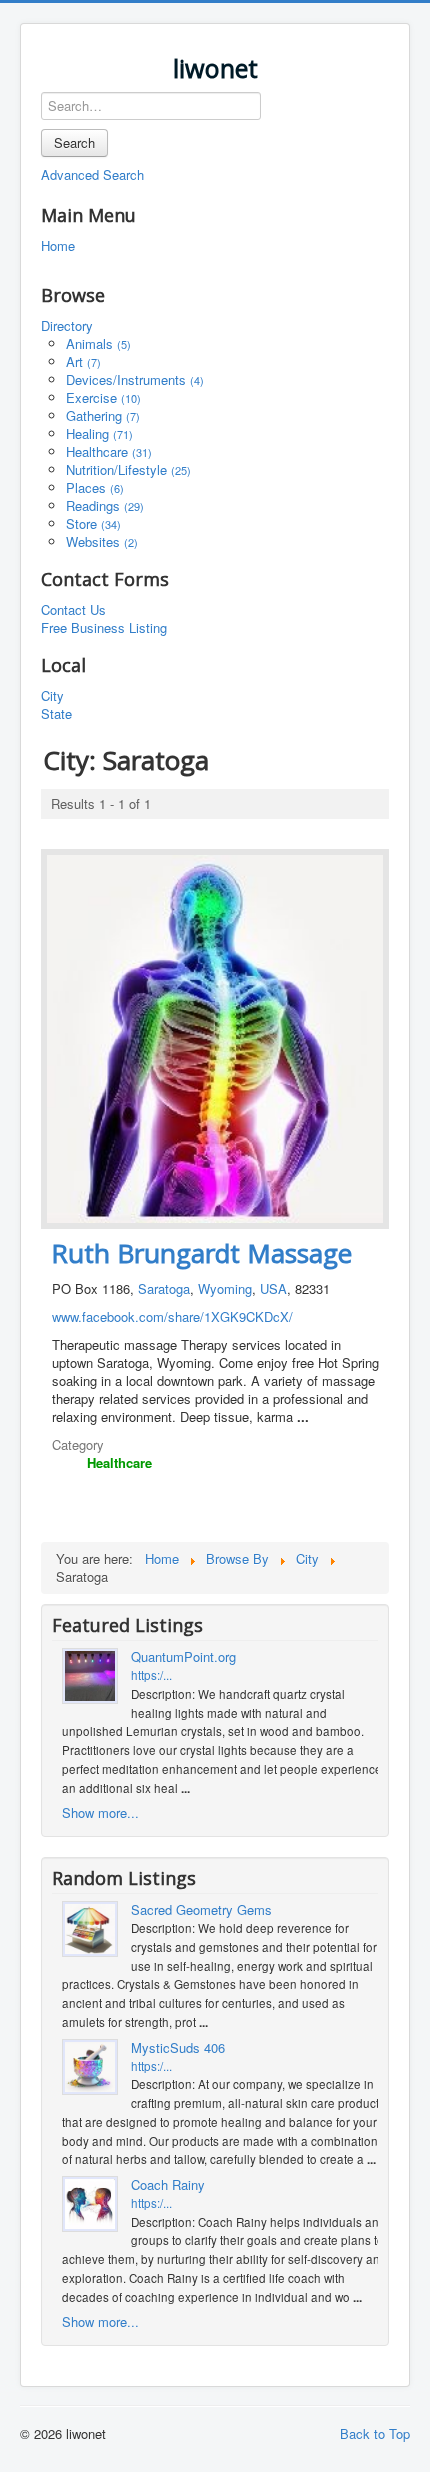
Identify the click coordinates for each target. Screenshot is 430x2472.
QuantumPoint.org (183, 1657)
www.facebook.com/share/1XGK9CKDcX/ (172, 1316)
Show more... (100, 1812)
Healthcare (109, 451)
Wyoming (225, 1288)
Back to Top (375, 2433)
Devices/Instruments (135, 379)
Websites (102, 541)
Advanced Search (92, 174)
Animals (98, 343)
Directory (67, 326)
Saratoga (164, 1288)
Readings (105, 505)
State (56, 714)
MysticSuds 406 (178, 2048)
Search (74, 142)
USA (273, 1288)
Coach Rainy (168, 2185)
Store (93, 523)
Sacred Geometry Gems (201, 1910)
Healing (99, 433)
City (52, 696)
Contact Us (73, 610)
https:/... (151, 1675)
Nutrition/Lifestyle (128, 469)
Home (58, 246)
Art (83, 361)
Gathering (103, 415)
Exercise (103, 397)
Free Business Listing (104, 628)
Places (95, 487)
